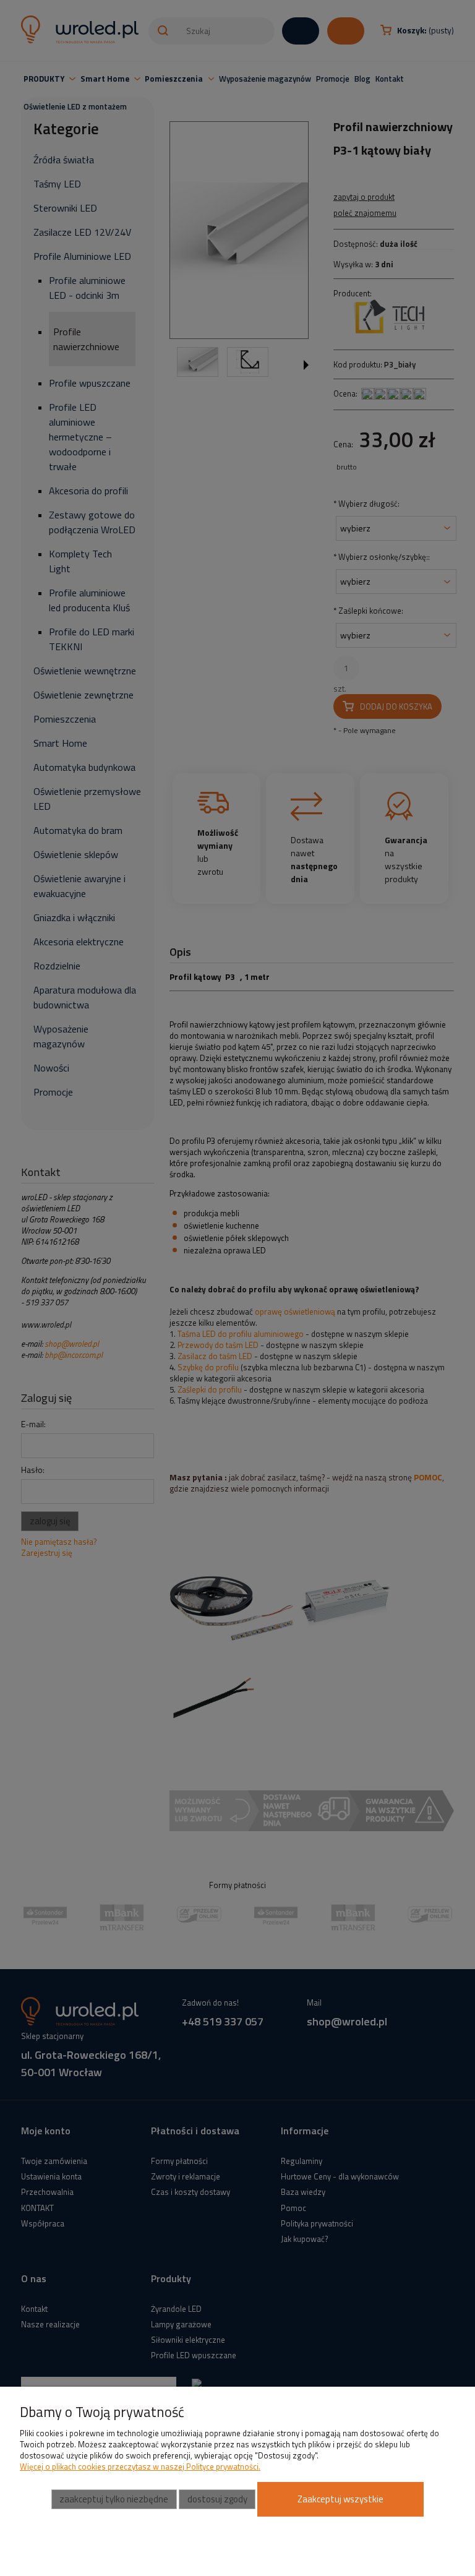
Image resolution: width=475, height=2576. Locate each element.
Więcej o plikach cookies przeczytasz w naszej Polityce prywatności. (140, 2467)
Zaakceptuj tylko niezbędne (114, 2499)
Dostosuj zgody (217, 2499)
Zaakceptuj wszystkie (340, 2499)
